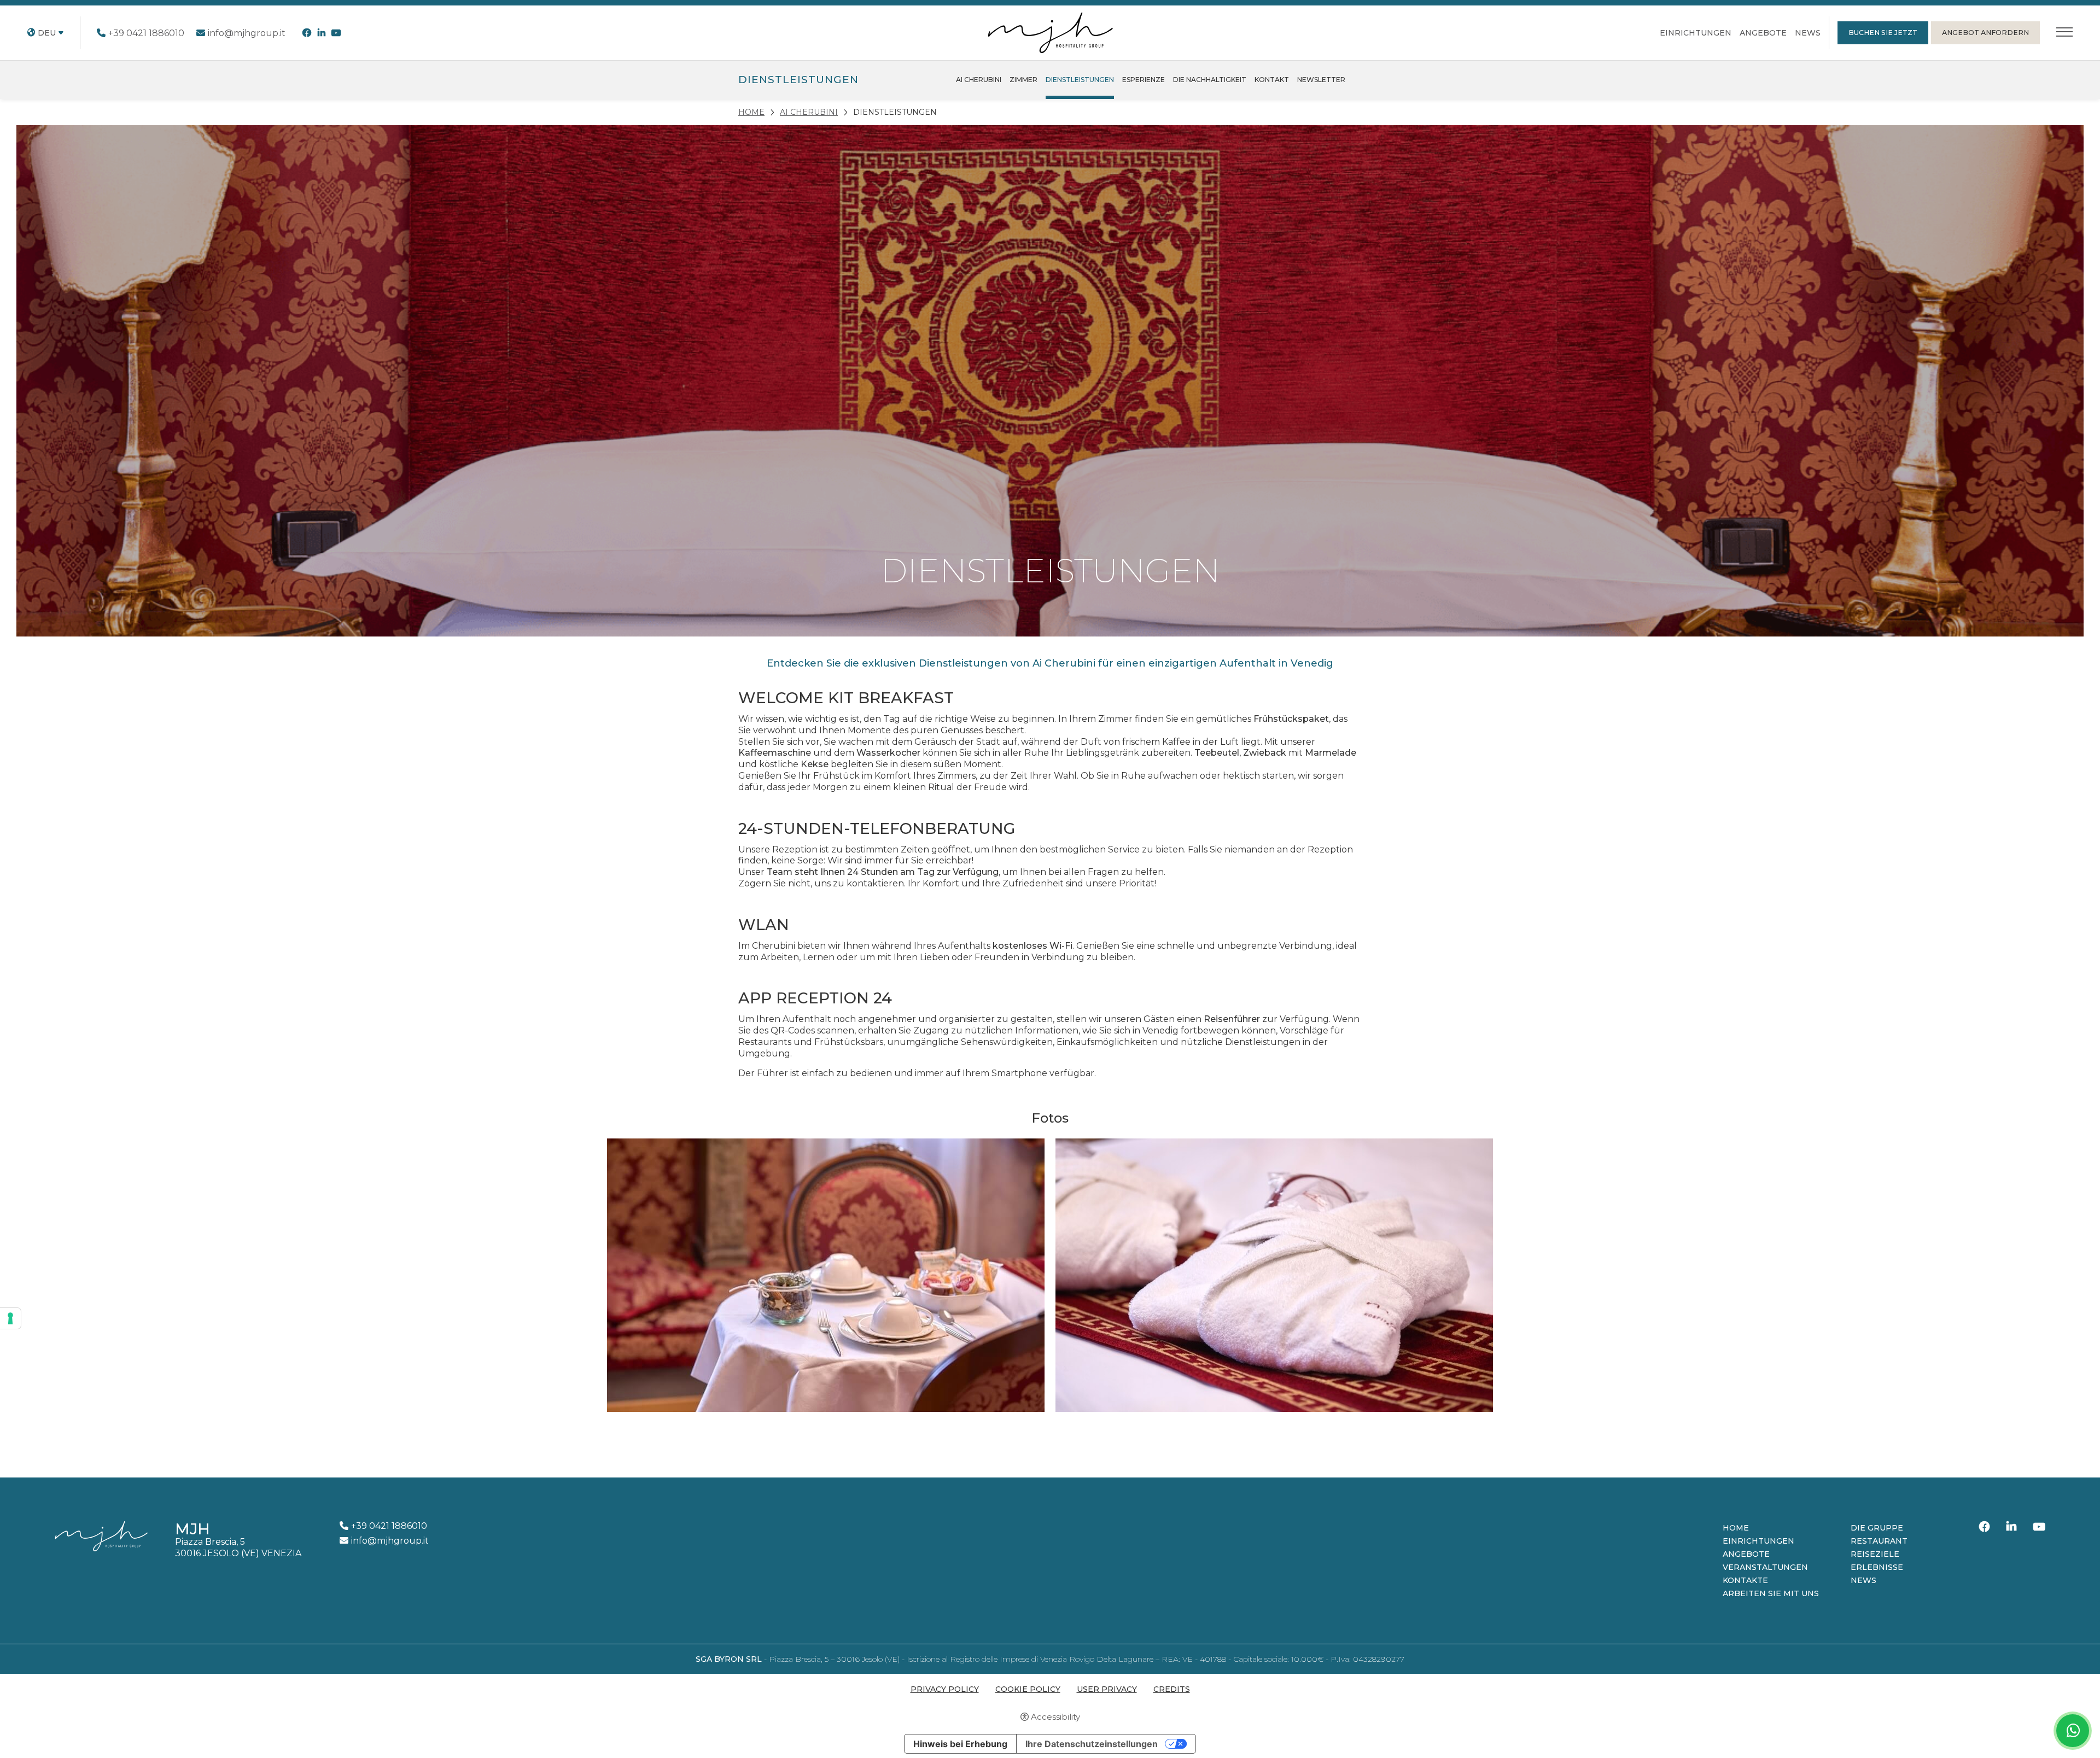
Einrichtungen (1696, 33)
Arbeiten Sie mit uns (1771, 1593)
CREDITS (1172, 1689)
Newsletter (1321, 80)
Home (1736, 1528)
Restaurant (1879, 1541)
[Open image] (826, 1275)
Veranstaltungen (1765, 1567)
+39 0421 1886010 (146, 33)
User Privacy (1107, 1689)
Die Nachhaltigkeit (1210, 80)
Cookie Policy (1028, 1689)
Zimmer (1023, 80)
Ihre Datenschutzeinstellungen (1092, 1744)
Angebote (1763, 33)
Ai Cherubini (979, 80)
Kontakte (1745, 1580)
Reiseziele (1875, 1554)
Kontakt (1272, 80)
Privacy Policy (945, 1689)
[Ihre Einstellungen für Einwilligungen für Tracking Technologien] (10, 1318)
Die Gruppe (1877, 1528)
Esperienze (1144, 80)
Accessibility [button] (1055, 1717)
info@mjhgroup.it (247, 33)
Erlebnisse (1877, 1567)
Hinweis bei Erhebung (960, 1744)
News (1808, 33)
